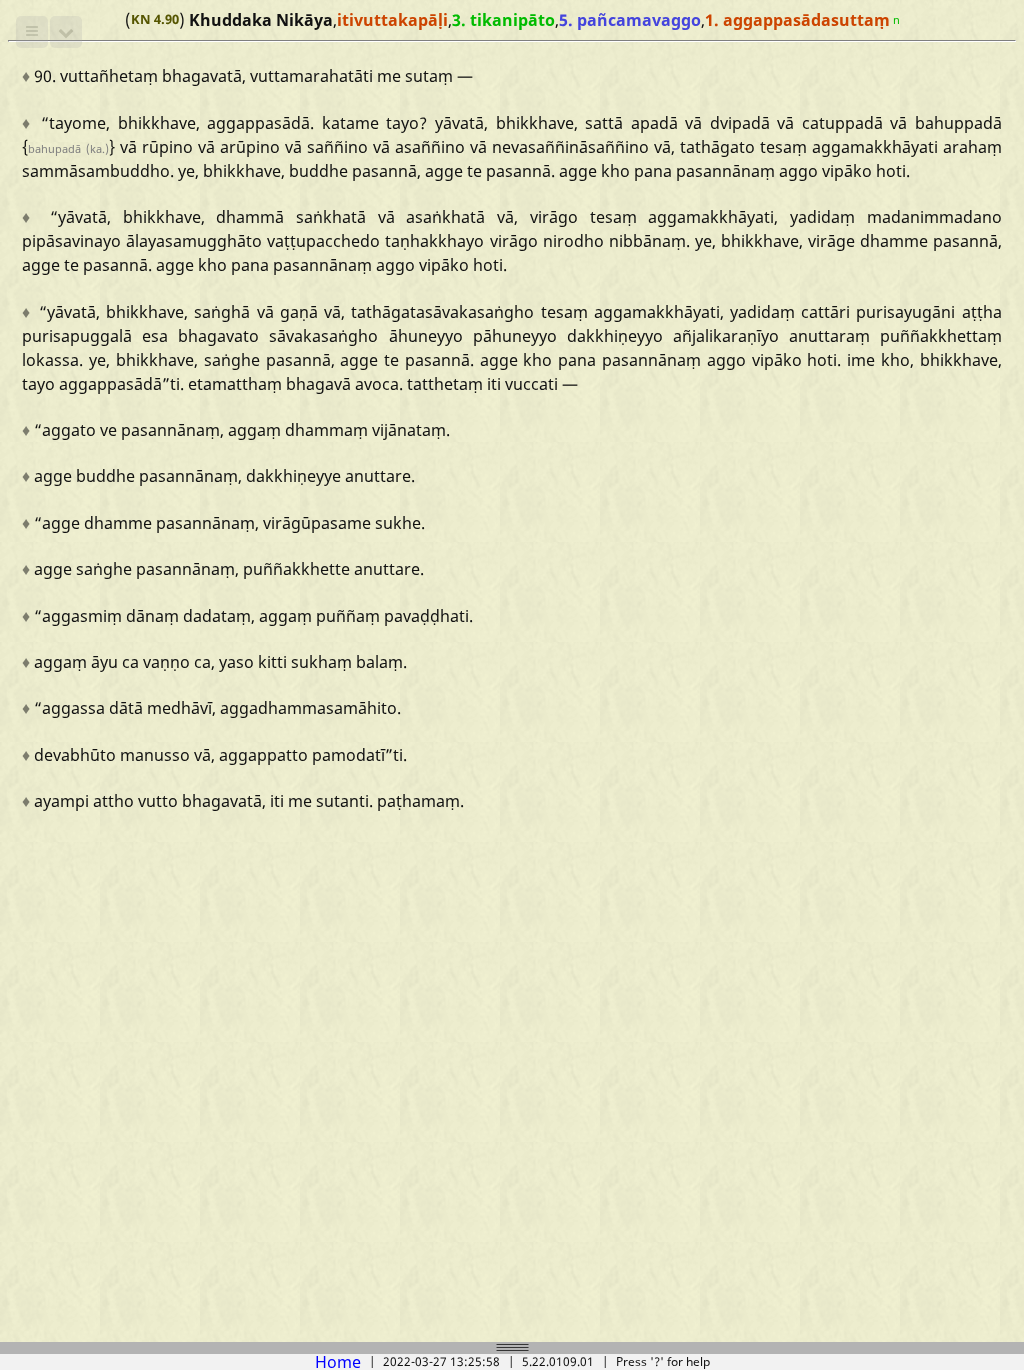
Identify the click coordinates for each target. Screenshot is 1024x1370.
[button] (32, 32)
